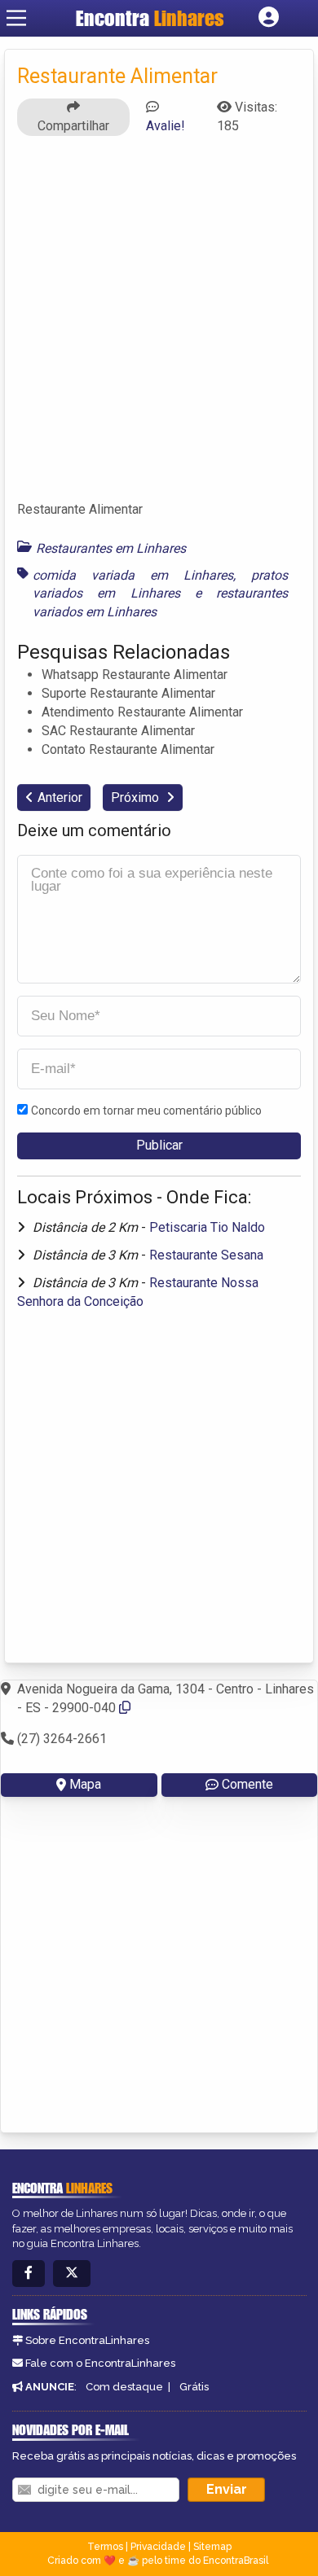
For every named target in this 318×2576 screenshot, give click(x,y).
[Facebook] (29, 2274)
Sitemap (212, 2547)
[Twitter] (72, 2274)
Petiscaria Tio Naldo (207, 1227)
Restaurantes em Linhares (111, 548)
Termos (105, 2547)
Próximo (137, 797)
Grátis (194, 2387)
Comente (247, 1784)
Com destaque (124, 2387)
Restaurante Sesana (206, 1255)
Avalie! (166, 126)
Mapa (85, 1784)
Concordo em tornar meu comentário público (146, 1111)
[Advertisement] (159, 326)
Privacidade (158, 2547)
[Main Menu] (16, 18)
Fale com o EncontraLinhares (100, 2363)
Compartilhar (73, 126)
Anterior (60, 797)
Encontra (150, 18)
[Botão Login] (269, 18)
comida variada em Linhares (133, 575)
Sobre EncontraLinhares (87, 2340)
